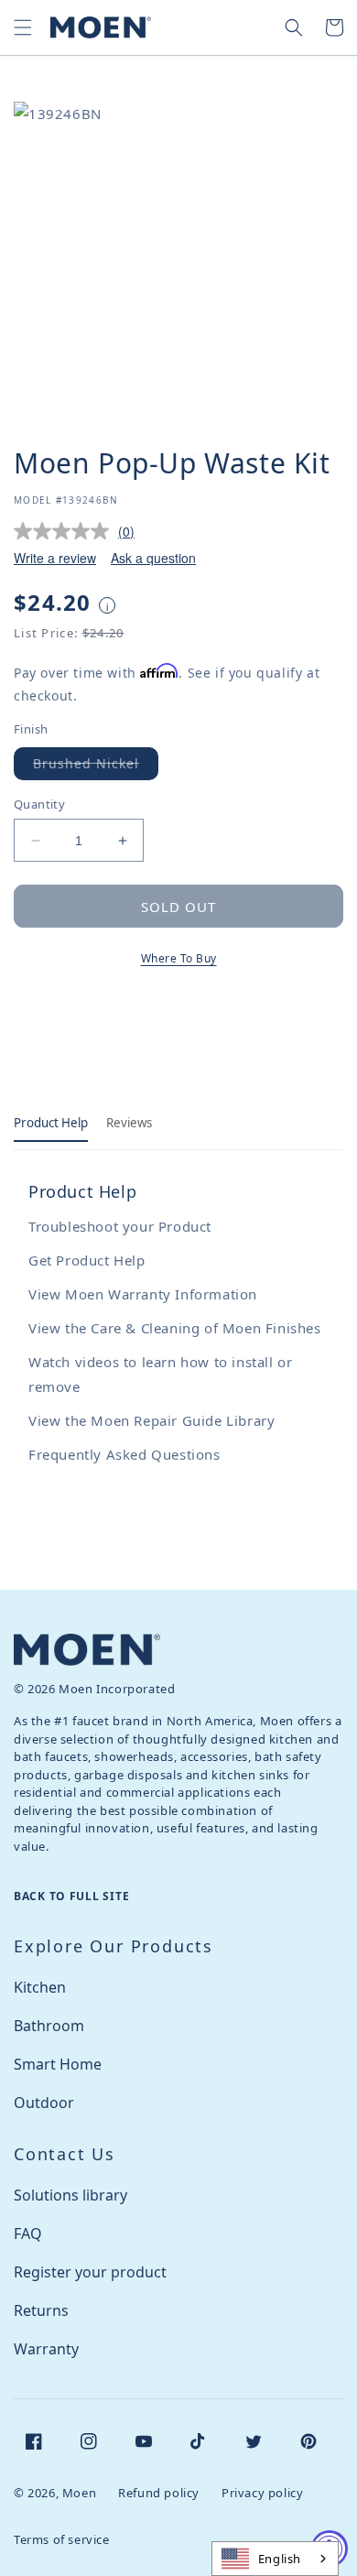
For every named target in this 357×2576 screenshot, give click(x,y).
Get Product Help (87, 1260)
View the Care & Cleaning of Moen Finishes (175, 1328)
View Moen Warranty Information (143, 1294)
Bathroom (49, 2026)
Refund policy (159, 2493)
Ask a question (153, 558)
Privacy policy (262, 2493)
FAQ (28, 2234)
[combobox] (275, 2559)
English (280, 2559)
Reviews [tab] (129, 1123)
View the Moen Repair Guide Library (151, 1420)
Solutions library (70, 2195)
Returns (41, 2310)
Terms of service (62, 2539)
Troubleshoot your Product (120, 1226)
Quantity (39, 804)
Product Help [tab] (51, 1123)
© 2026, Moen (55, 2493)
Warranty (46, 2349)
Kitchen (40, 1987)
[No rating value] (66, 531)
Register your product (90, 2272)
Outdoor (44, 2103)
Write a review (55, 558)
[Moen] (87, 1650)
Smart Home (58, 2064)
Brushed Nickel (96, 767)
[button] (23, 27)
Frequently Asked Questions (124, 1454)
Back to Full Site (71, 1896)
